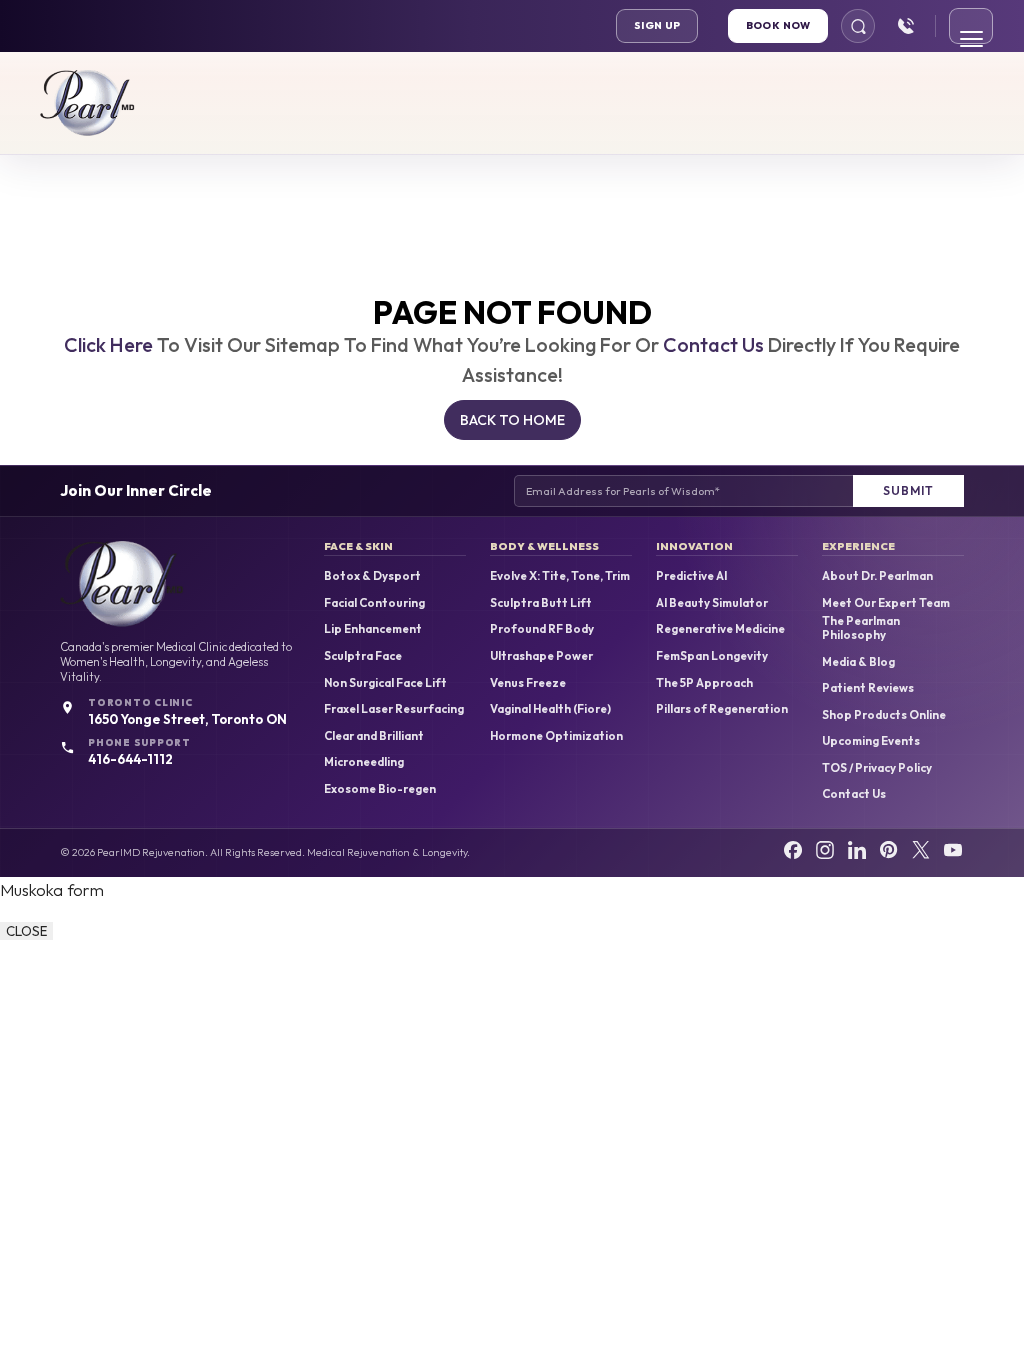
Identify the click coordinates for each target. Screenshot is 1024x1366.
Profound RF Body (542, 629)
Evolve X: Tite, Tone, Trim (560, 576)
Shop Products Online (884, 715)
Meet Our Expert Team (886, 603)
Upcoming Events (871, 741)
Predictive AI (691, 576)
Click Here (108, 344)
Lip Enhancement (373, 629)
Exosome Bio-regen (380, 789)
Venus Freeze (528, 683)
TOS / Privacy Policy (877, 768)
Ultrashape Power (541, 656)
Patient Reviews (868, 688)
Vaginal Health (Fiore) (550, 709)
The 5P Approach (704, 683)
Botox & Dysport (372, 576)
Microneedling (364, 762)
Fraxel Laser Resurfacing (394, 709)
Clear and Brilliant (374, 736)
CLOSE (26, 931)
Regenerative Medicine (720, 629)
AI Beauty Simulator (712, 603)
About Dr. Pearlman (877, 576)
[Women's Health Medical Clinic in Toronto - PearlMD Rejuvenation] (87, 103)
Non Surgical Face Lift (385, 683)
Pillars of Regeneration (722, 709)
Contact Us (713, 344)
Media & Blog (858, 662)
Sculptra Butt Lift (541, 603)
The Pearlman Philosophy (861, 627)
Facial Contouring (374, 603)
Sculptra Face (363, 656)
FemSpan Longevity (712, 656)
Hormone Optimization (556, 736)
